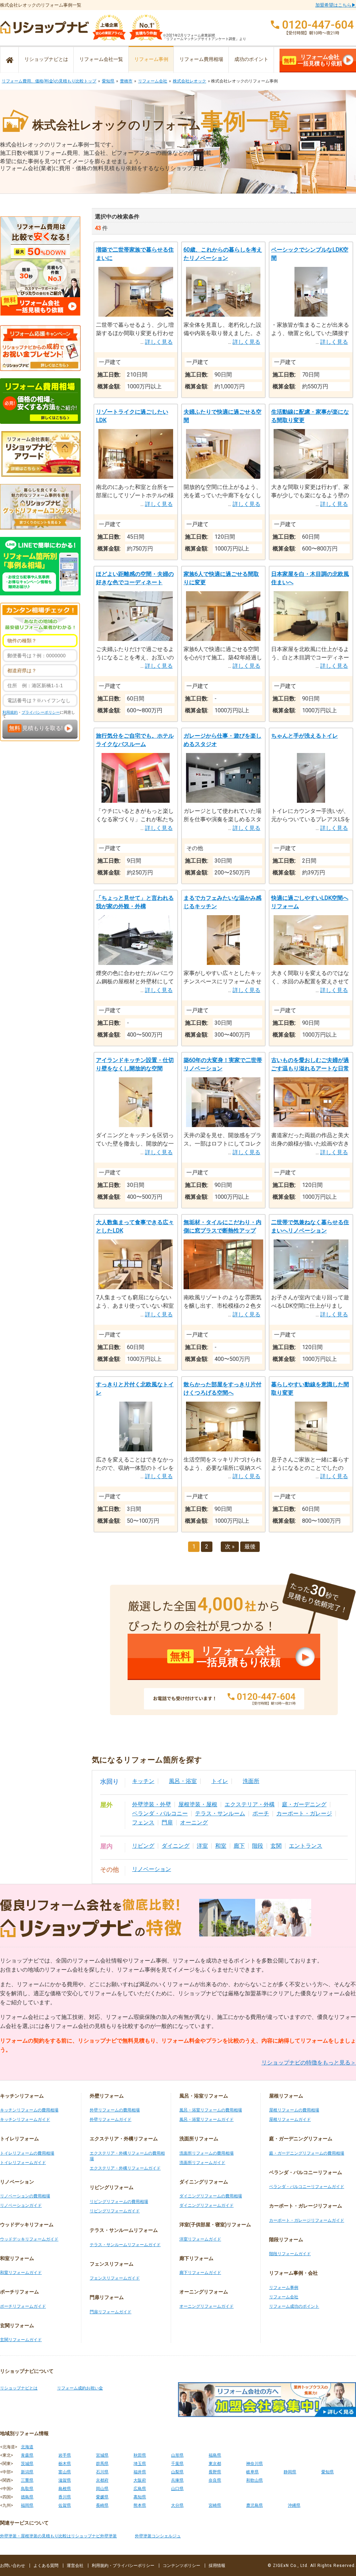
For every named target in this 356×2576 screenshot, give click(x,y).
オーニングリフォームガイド (207, 2306)
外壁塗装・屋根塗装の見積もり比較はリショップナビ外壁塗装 (58, 2536)
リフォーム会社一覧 (101, 59)
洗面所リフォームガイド (202, 2163)
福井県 (140, 2472)
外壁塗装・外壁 (152, 1804)
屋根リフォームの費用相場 (294, 2110)
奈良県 (215, 2480)
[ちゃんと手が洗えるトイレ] (311, 801)
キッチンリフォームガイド (25, 2119)
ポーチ (261, 1813)
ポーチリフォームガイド (23, 2306)
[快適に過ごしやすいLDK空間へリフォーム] (311, 963)
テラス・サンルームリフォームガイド (125, 2245)
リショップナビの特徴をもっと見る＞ (309, 2063)
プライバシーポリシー (41, 712)
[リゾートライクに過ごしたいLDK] (136, 477)
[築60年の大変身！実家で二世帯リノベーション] (223, 1125)
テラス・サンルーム (220, 1813)
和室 (221, 1846)
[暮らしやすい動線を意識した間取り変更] (311, 1449)
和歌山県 (254, 2480)
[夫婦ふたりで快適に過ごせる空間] (223, 477)
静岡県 (290, 2472)
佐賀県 (65, 2505)
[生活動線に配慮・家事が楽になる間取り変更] (311, 477)
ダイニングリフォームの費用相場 (211, 2196)
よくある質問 (46, 2566)
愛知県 (108, 81)
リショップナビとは (46, 59)
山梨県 (177, 2472)
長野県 (215, 2472)
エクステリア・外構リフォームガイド (125, 2168)
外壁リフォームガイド (111, 2119)
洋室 (202, 1846)
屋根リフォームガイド (290, 2119)
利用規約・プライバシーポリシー (123, 2566)
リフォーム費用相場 (201, 59)
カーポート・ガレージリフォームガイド (307, 2220)
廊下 (239, 1846)
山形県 (177, 2455)
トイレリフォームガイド (23, 2163)
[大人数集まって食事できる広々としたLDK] (136, 1287)
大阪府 (140, 2480)
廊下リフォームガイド (200, 2273)
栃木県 (65, 2464)
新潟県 (27, 2472)
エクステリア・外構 (250, 1804)
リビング (143, 1846)
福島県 (215, 2455)
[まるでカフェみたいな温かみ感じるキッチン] (223, 963)
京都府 (102, 2480)
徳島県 (27, 2497)
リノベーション (152, 1869)
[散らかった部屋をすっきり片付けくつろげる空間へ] (223, 1449)
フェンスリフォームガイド (115, 2278)
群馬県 (102, 2464)
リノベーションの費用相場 (25, 2196)
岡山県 (102, 2489)
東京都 (215, 2464)
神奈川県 (254, 2464)
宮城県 (102, 2455)
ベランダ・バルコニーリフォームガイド (307, 2187)
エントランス (306, 1846)
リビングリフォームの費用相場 (119, 2202)
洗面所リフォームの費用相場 (207, 2153)
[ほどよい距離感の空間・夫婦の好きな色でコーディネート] (136, 639)
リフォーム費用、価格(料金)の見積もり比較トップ (49, 81)
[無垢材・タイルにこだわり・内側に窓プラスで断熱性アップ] (223, 1287)
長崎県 (102, 2505)
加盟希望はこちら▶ (336, 5)
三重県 (27, 2480)
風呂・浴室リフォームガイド (207, 2119)
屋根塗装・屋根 (198, 1804)
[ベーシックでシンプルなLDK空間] (311, 315)
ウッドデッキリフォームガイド (29, 2239)
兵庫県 (177, 2480)
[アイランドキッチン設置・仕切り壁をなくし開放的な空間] (135, 1125)
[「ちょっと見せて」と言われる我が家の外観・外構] (136, 963)
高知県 (140, 2497)
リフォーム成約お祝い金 (80, 2388)
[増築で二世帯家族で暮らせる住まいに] (136, 315)
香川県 (65, 2497)
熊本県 (140, 2505)
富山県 (65, 2472)
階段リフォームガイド (290, 2254)
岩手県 (65, 2455)
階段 (258, 1846)
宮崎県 (215, 2505)
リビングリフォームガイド (115, 2211)
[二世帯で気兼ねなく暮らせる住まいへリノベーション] (311, 1287)
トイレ (220, 1781)
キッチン (143, 1781)
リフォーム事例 (151, 59)
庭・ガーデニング (304, 1804)
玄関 (276, 1846)
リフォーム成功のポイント (294, 2306)
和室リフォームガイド (21, 2273)
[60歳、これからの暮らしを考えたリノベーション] (223, 315)
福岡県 (27, 2505)
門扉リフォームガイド (111, 2312)
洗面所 (251, 1781)
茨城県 (27, 2464)
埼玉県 (140, 2464)
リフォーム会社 (153, 81)
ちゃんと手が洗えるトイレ (305, 736)
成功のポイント (251, 59)
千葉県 (177, 2464)
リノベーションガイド (21, 2205)
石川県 (102, 2472)
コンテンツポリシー (181, 2566)
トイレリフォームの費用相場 (27, 2153)
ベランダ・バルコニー (160, 1813)
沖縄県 (294, 2505)
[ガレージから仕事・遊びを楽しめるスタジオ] (223, 801)
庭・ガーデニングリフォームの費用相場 (307, 2153)
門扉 (167, 1822)
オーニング (194, 1822)
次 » (230, 1547)
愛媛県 (102, 2497)
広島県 (140, 2489)
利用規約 (10, 712)
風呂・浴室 (183, 1781)
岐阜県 (252, 2472)
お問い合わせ (13, 2566)
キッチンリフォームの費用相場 (29, 2110)
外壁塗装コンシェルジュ (158, 2536)
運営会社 (75, 2566)
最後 (250, 1547)
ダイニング (176, 1846)
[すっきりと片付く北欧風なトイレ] (136, 1449)
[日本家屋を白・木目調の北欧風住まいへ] (311, 639)
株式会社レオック (189, 81)
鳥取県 (27, 2489)
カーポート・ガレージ (304, 1813)
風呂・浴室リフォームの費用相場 (211, 2110)
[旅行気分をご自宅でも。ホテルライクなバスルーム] (136, 801)
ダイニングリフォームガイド (207, 2205)
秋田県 (140, 2455)
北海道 (27, 2447)
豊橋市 (126, 81)
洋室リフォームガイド (200, 2239)
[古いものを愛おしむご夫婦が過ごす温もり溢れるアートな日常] (311, 1125)
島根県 (65, 2489)
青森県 (27, 2455)
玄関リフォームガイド (21, 2340)
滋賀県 (65, 2480)
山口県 (177, 2489)
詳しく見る (159, 342)
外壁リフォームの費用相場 (115, 2110)
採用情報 (217, 2566)
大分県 (177, 2505)
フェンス (143, 1822)
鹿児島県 (254, 2505)
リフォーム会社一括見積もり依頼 (313, 60)
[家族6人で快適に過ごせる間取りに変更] (223, 639)
